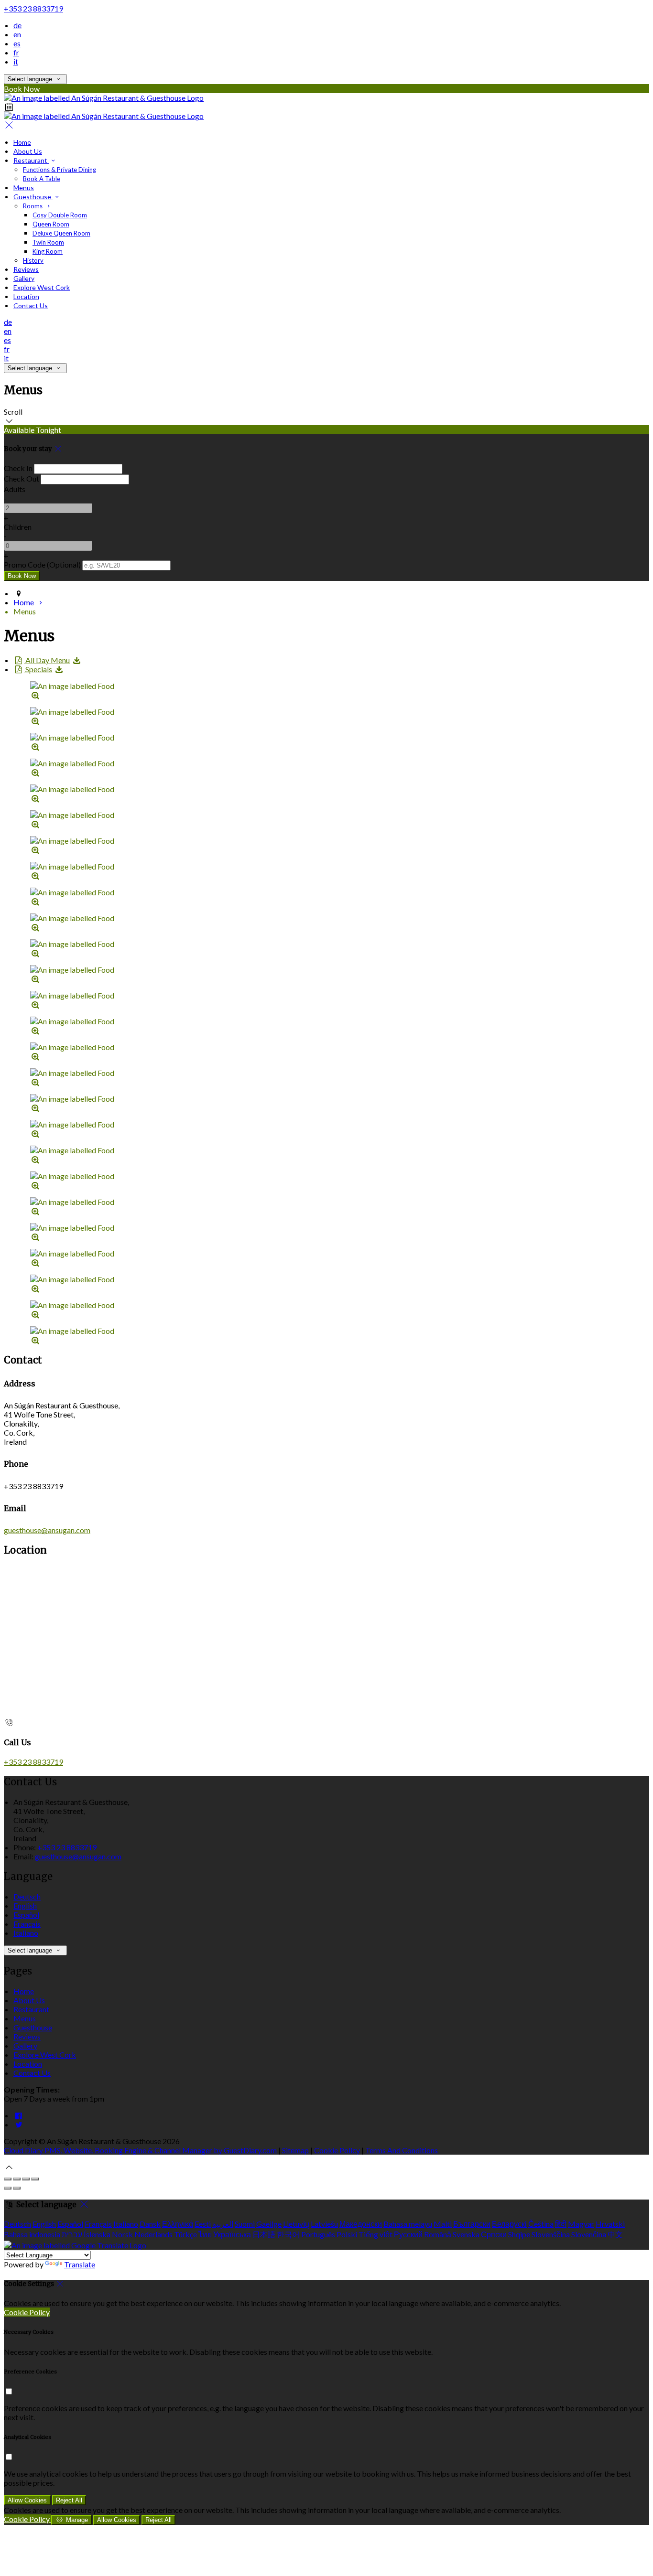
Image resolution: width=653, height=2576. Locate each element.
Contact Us (31, 306)
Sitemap (295, 2150)
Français (27, 1924)
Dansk (150, 2224)
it (16, 61)
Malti (443, 2224)
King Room (48, 251)
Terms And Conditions (402, 2150)
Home (22, 142)
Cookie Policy (337, 2150)
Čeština (541, 2224)
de (17, 25)
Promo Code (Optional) (42, 564)
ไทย (205, 2234)
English (25, 1905)
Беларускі (509, 2224)
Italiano (26, 1933)
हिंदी (561, 2224)
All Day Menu (47, 660)
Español (26, 1915)
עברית (72, 2234)
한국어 (288, 2234)
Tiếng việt (375, 2234)
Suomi (245, 2224)
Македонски (361, 2224)
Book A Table (42, 179)
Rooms (33, 206)
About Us (28, 151)
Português (318, 2234)
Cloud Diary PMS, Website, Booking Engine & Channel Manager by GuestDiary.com (140, 2150)
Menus (24, 188)
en (17, 34)
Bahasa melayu (408, 2224)
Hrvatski (610, 2224)
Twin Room (48, 242)
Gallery (24, 278)
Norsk (122, 2234)
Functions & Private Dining (60, 170)
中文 (615, 2234)
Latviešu (324, 2224)
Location (26, 296)
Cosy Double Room (60, 215)
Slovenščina (551, 2234)
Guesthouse (33, 197)
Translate (80, 2264)
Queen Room (51, 224)
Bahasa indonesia (32, 2234)
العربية (223, 2224)
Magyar (581, 2224)
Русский (408, 2234)
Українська (232, 2234)
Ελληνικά (178, 2224)
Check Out (22, 478)
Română (438, 2234)
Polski (347, 2234)
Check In (18, 468)
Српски (494, 2234)
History (33, 260)
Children (18, 527)
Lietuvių (296, 2224)
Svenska (466, 2234)
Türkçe (185, 2234)
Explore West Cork (42, 287)
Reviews (26, 269)
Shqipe (519, 2234)
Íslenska (97, 2234)
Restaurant (31, 160)
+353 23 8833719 (33, 8)
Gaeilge (269, 2224)
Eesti (203, 2224)
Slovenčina (589, 2234)
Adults (15, 489)
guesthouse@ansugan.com (47, 1530)
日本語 (264, 2234)
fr (16, 52)
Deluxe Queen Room (61, 233)
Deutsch (27, 1896)
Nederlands (153, 2234)
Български (472, 2224)
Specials (38, 669)
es (17, 43)
